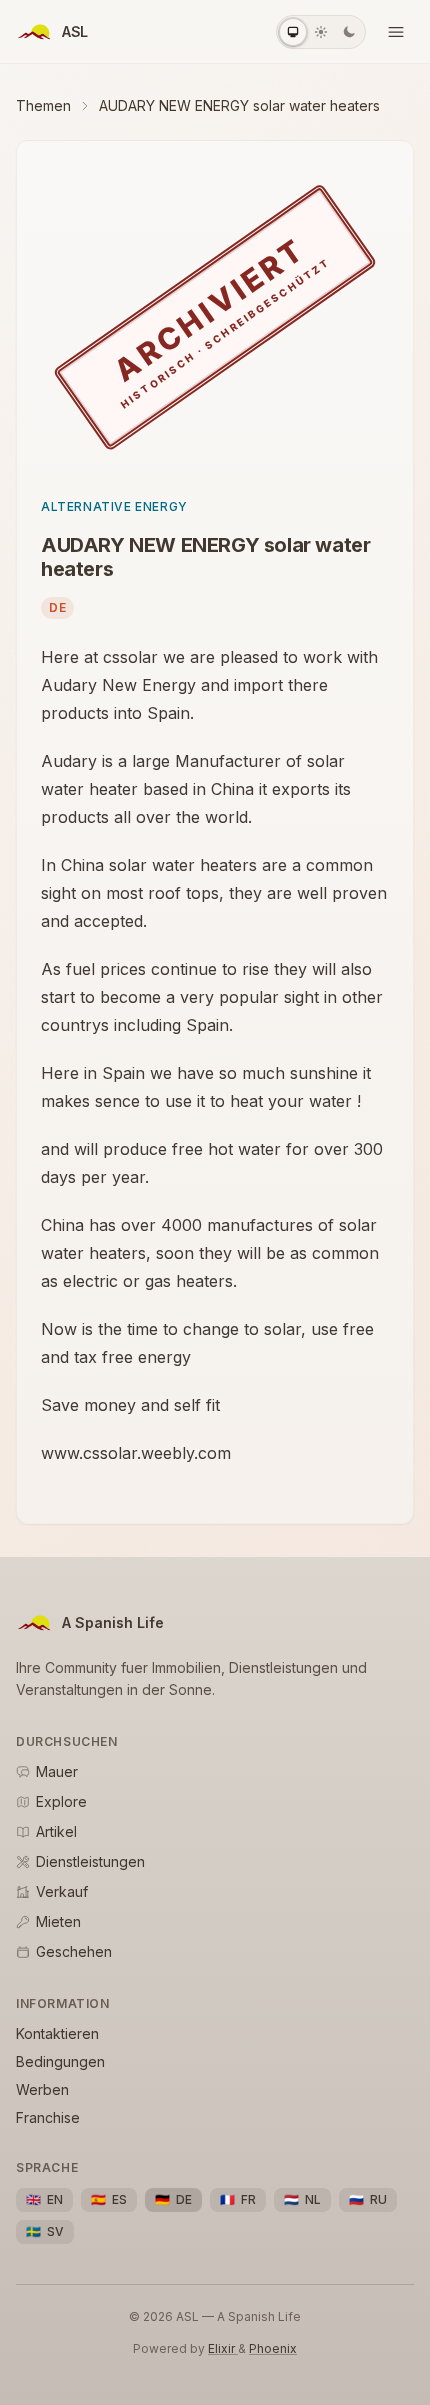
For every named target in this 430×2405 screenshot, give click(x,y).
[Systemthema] (293, 32)
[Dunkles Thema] (349, 32)
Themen (43, 105)
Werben (42, 2089)
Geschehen (74, 1951)
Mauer (57, 1771)
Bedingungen (60, 2061)
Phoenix (273, 2348)
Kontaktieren (57, 2033)
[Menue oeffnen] (396, 32)
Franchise (48, 2117)
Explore (61, 1801)
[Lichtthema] (321, 32)
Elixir (223, 2348)
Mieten (58, 1921)
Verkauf (62, 1891)
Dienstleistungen (90, 1861)
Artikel (56, 1831)
